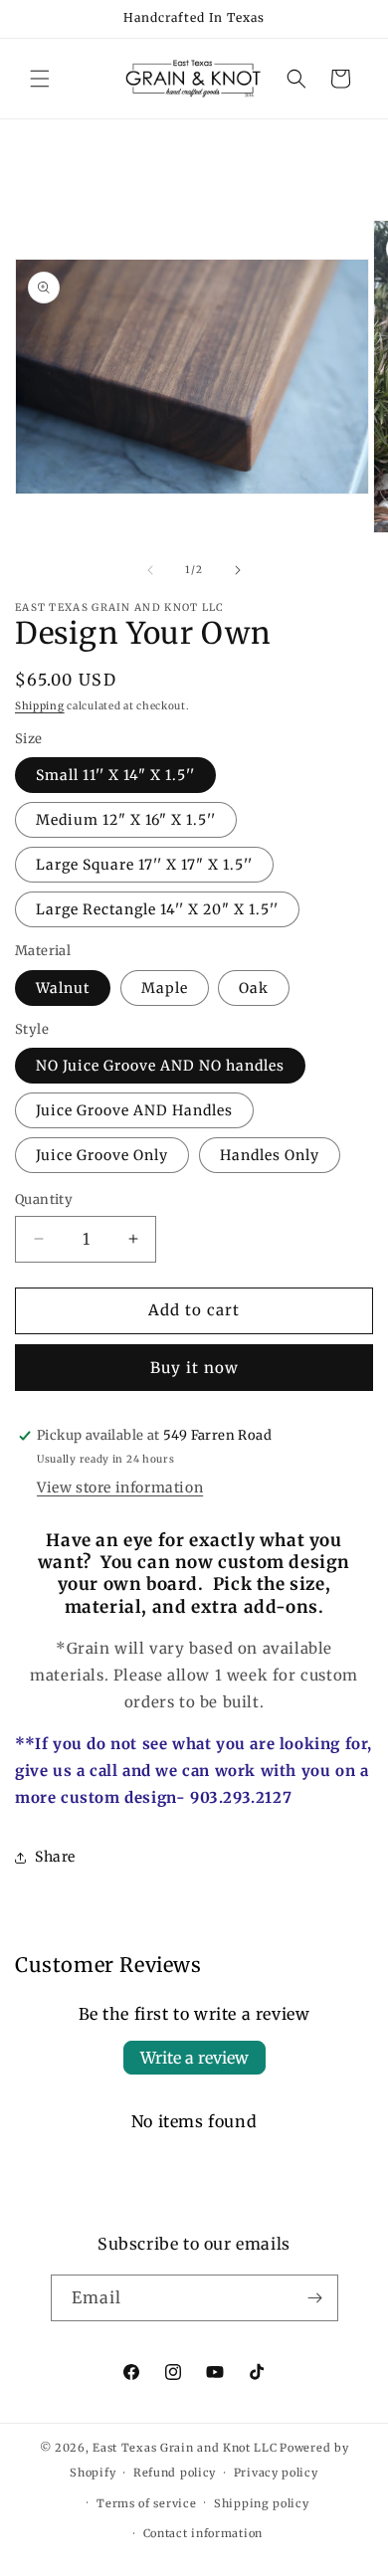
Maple (165, 988)
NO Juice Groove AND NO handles (160, 1066)
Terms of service (146, 2503)
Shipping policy (262, 2503)
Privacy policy (276, 2473)
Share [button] (55, 1857)
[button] (40, 79)
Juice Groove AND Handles (134, 1110)
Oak (254, 988)
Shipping (40, 706)
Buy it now (194, 1368)
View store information (120, 1487)
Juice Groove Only (102, 1155)
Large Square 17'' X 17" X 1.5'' (144, 865)
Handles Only (270, 1155)
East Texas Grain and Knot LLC (185, 2448)
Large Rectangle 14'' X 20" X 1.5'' (157, 909)
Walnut (63, 988)
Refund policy (175, 2473)
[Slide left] (150, 570)
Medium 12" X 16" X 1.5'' (126, 820)
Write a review (194, 2058)
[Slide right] (238, 570)
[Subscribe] (315, 2298)
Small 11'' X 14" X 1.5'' (115, 775)
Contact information (203, 2533)
